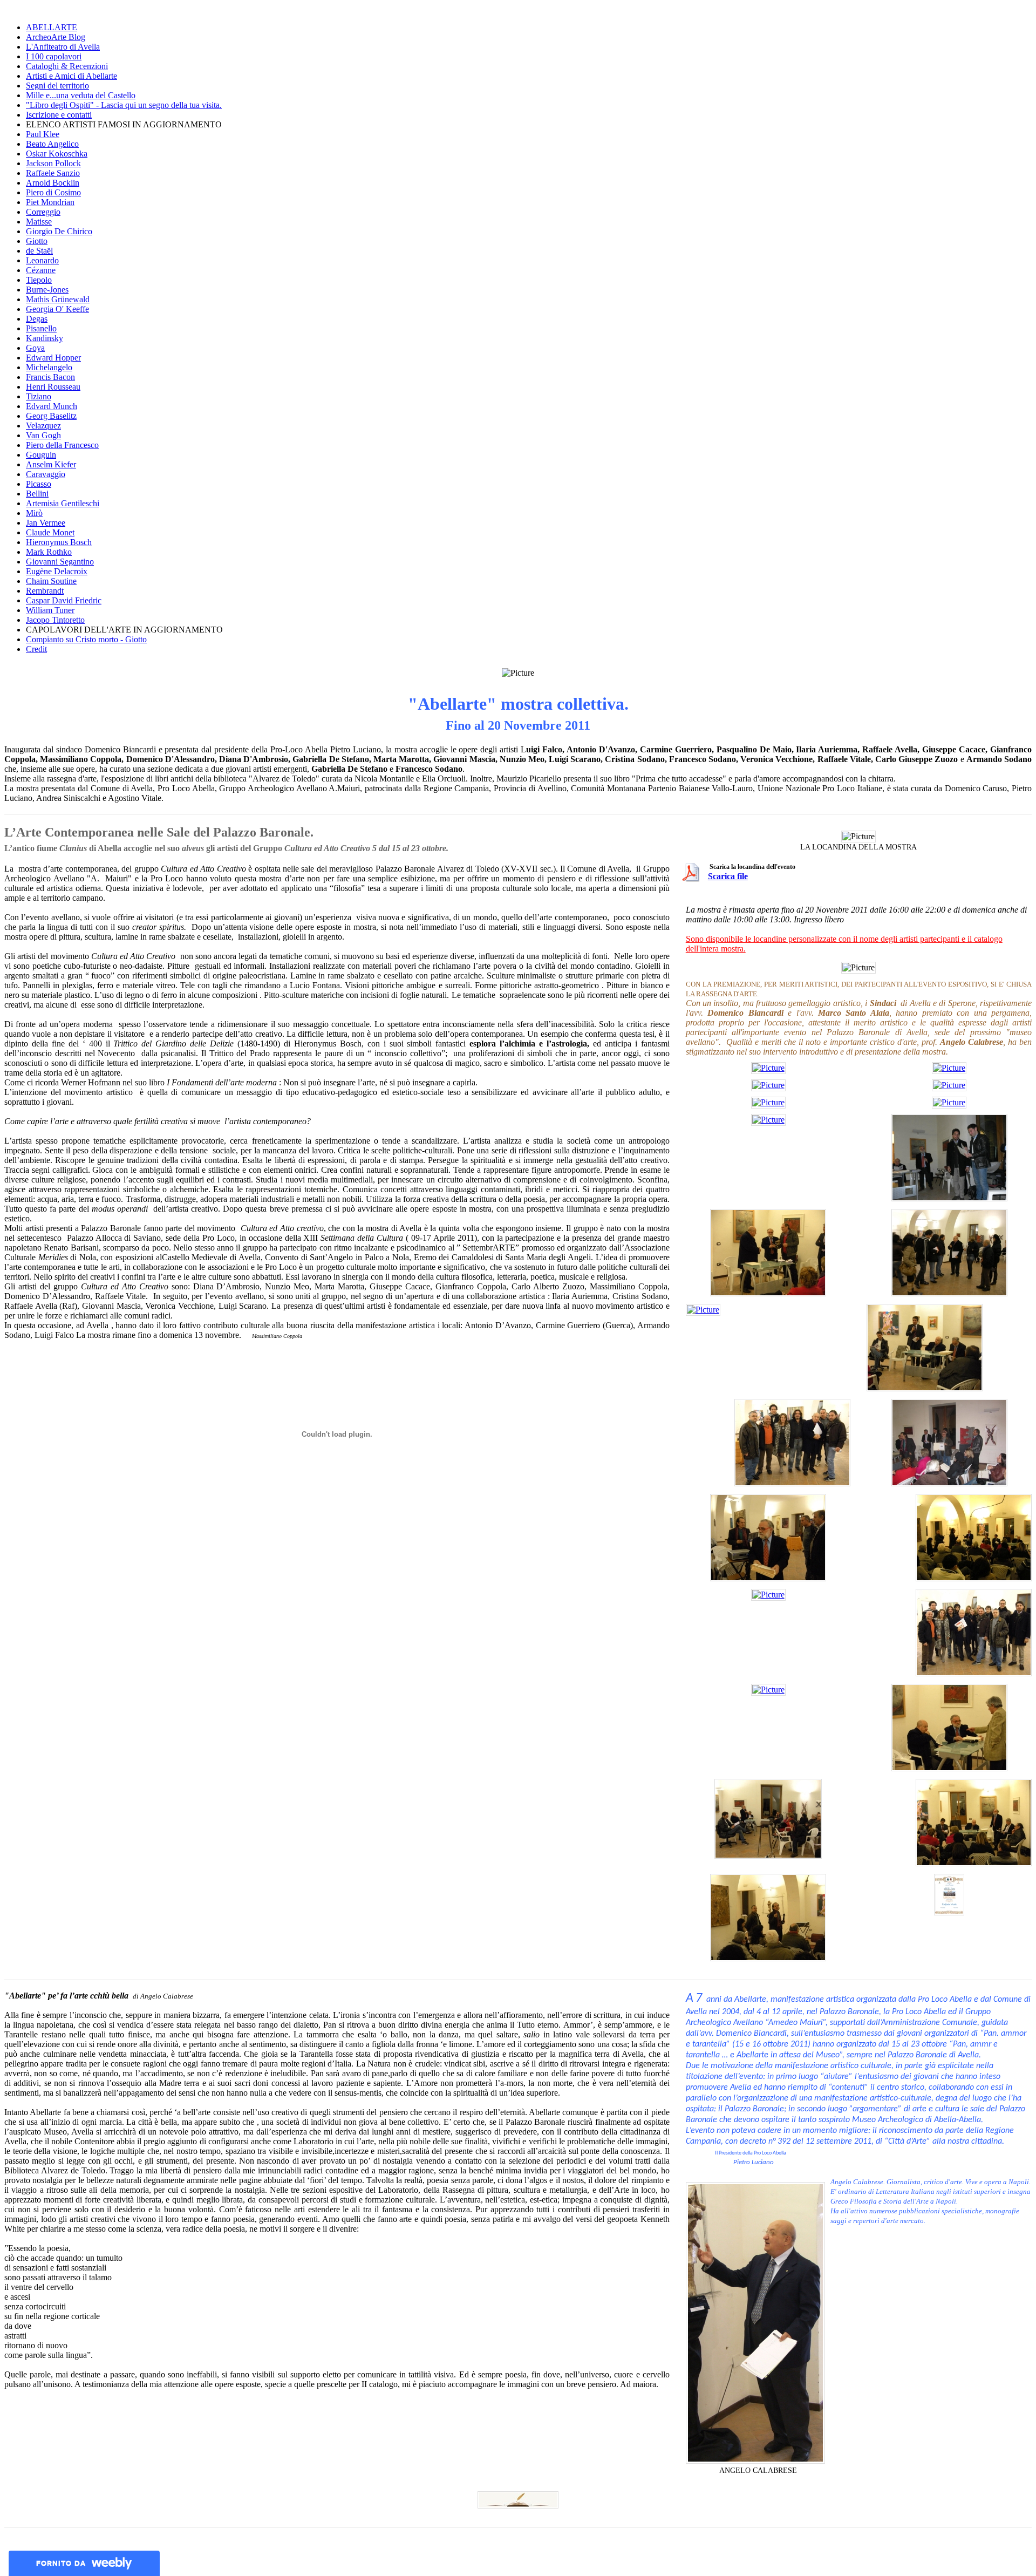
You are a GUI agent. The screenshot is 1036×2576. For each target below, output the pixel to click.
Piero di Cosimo (53, 192)
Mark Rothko (49, 552)
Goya (35, 348)
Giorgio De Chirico (59, 231)
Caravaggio (46, 474)
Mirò (34, 513)
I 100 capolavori (54, 56)
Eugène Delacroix (57, 571)
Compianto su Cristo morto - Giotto (86, 639)
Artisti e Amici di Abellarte (71, 76)
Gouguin (41, 455)
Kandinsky (45, 338)
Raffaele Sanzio (53, 173)
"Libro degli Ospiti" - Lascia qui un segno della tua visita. (124, 105)
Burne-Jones (47, 290)
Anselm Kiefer (51, 464)
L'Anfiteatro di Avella (63, 47)
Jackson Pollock (53, 163)
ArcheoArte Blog (56, 37)
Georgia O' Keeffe (57, 309)
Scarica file (728, 876)
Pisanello (41, 328)
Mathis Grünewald (58, 299)
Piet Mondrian (50, 202)
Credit (36, 649)
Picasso (39, 484)
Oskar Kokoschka (57, 154)
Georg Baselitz (51, 416)
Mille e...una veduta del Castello (81, 95)
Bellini (37, 494)
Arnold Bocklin (53, 183)
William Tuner (50, 610)
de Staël (39, 251)
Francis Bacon (50, 377)
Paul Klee (43, 134)
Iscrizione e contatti (59, 115)
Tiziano (39, 396)
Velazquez (43, 426)
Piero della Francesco (62, 445)
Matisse (39, 222)
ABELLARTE (52, 27)
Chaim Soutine (51, 581)
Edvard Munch (52, 406)
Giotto (37, 241)
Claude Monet (50, 532)
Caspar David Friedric (64, 600)
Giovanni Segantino (60, 562)
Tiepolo (39, 280)
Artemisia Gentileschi (63, 503)
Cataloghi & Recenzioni (67, 66)
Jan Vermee (46, 523)
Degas (37, 319)
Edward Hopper (53, 358)
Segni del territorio (57, 86)
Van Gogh (43, 435)
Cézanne (41, 270)
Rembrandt (45, 591)
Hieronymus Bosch (59, 542)
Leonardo (42, 260)
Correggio (43, 212)
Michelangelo (49, 367)
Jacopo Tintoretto (55, 620)
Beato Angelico (52, 144)
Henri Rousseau (53, 387)
